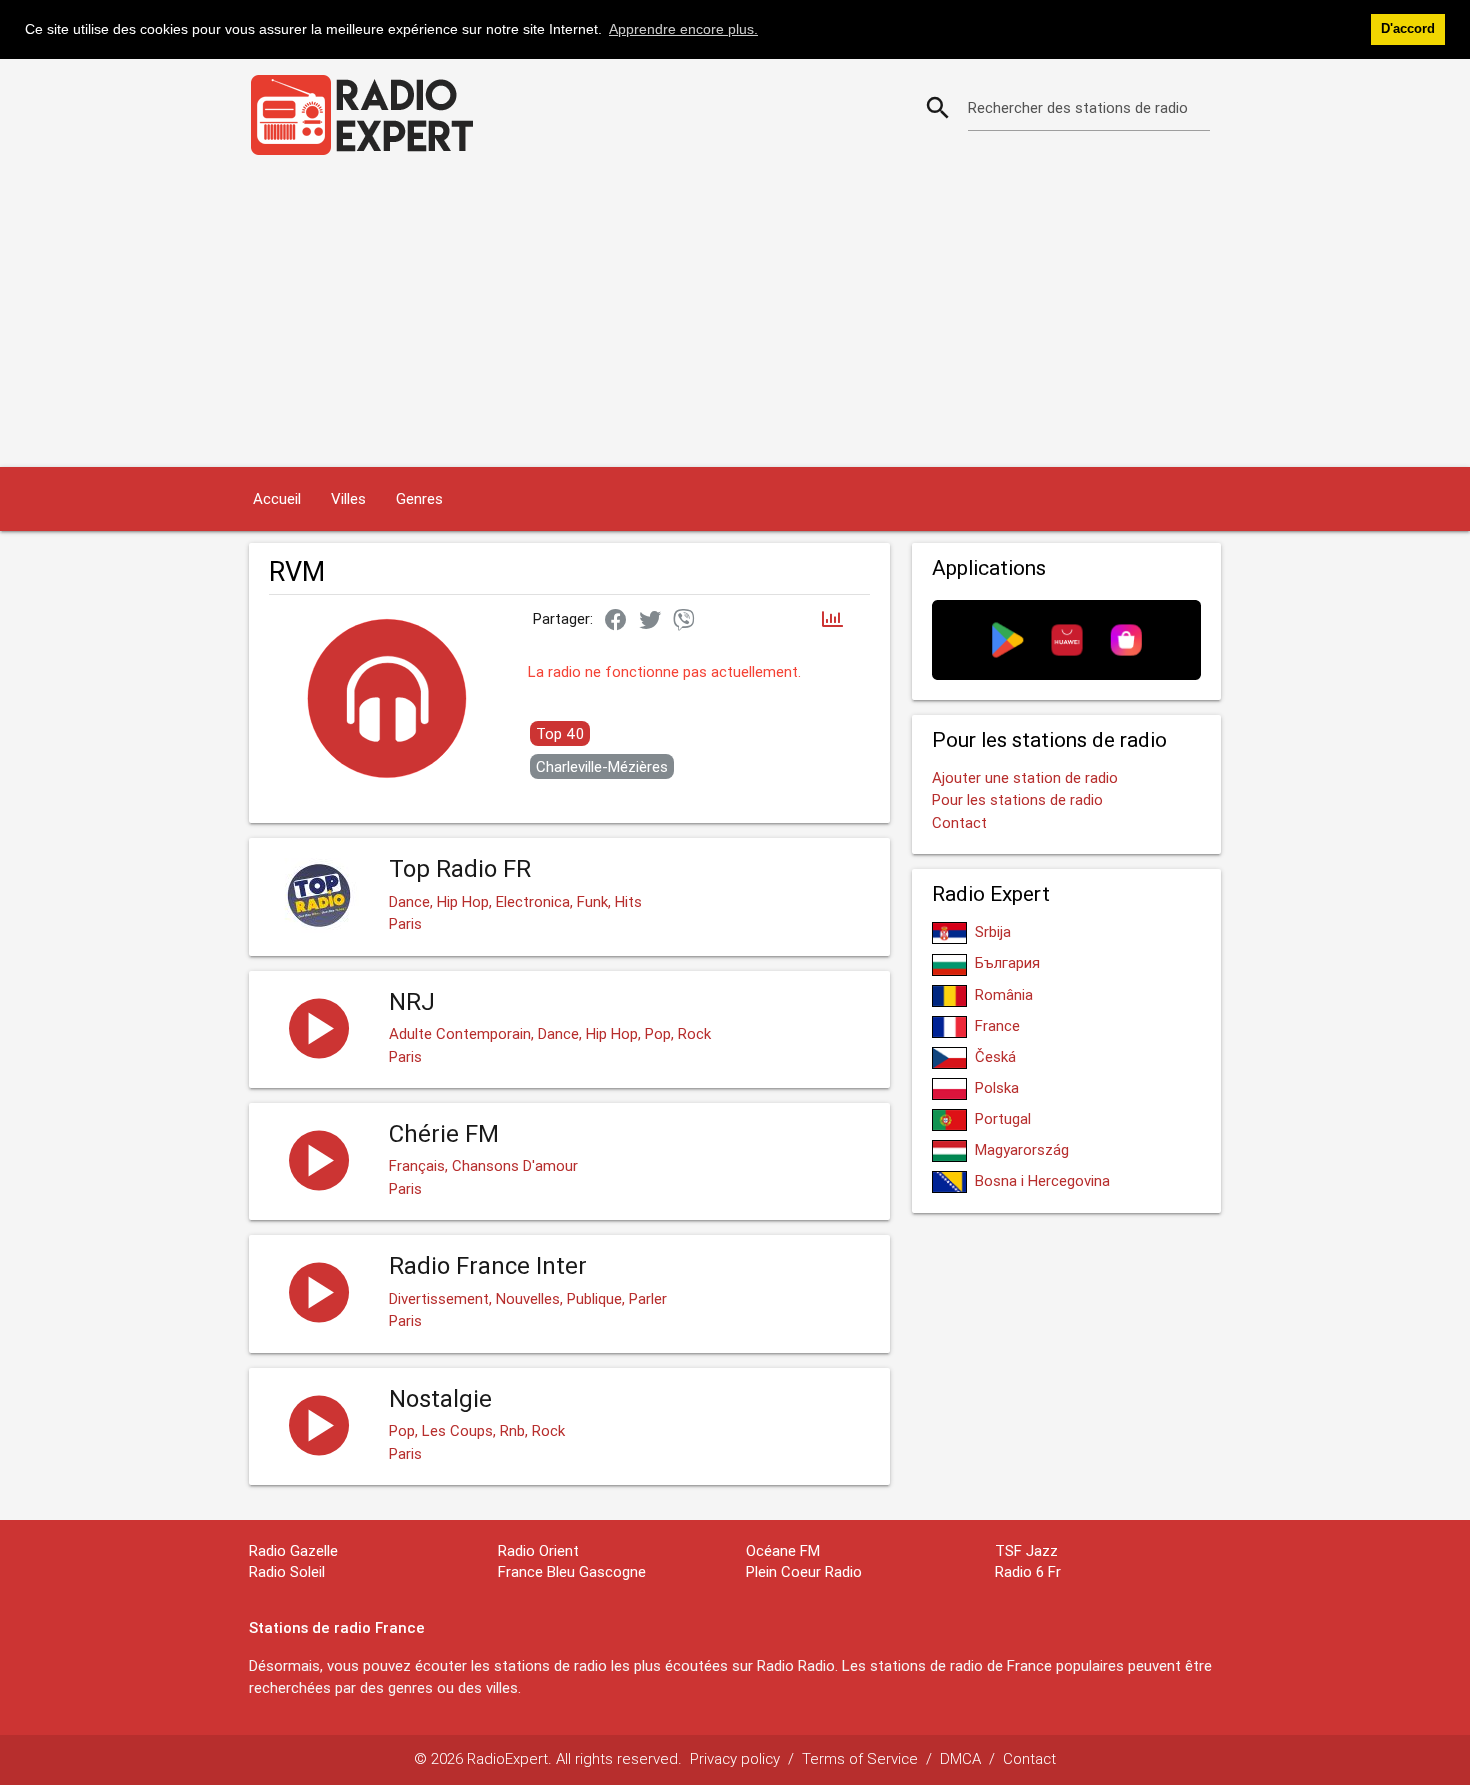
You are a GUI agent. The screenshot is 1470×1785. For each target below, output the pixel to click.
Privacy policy (735, 1758)
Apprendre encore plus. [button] (683, 29)
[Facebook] (616, 621)
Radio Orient (538, 1550)
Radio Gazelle (293, 1550)
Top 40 (560, 733)
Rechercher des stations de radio (1078, 107)
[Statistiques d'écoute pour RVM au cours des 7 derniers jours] (832, 620)
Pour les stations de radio (1017, 799)
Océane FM (783, 1550)
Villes (348, 498)
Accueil (277, 498)
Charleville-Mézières (602, 766)
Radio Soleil (287, 1571)
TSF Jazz (1026, 1550)
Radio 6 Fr (1028, 1571)
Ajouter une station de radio (1025, 777)
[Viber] (684, 621)
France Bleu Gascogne (572, 1571)
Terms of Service (860, 1758)
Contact (959, 822)
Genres (419, 498)
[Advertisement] (735, 317)
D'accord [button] (1408, 29)
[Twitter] (650, 621)
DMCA (960, 1758)
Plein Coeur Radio (804, 1571)
